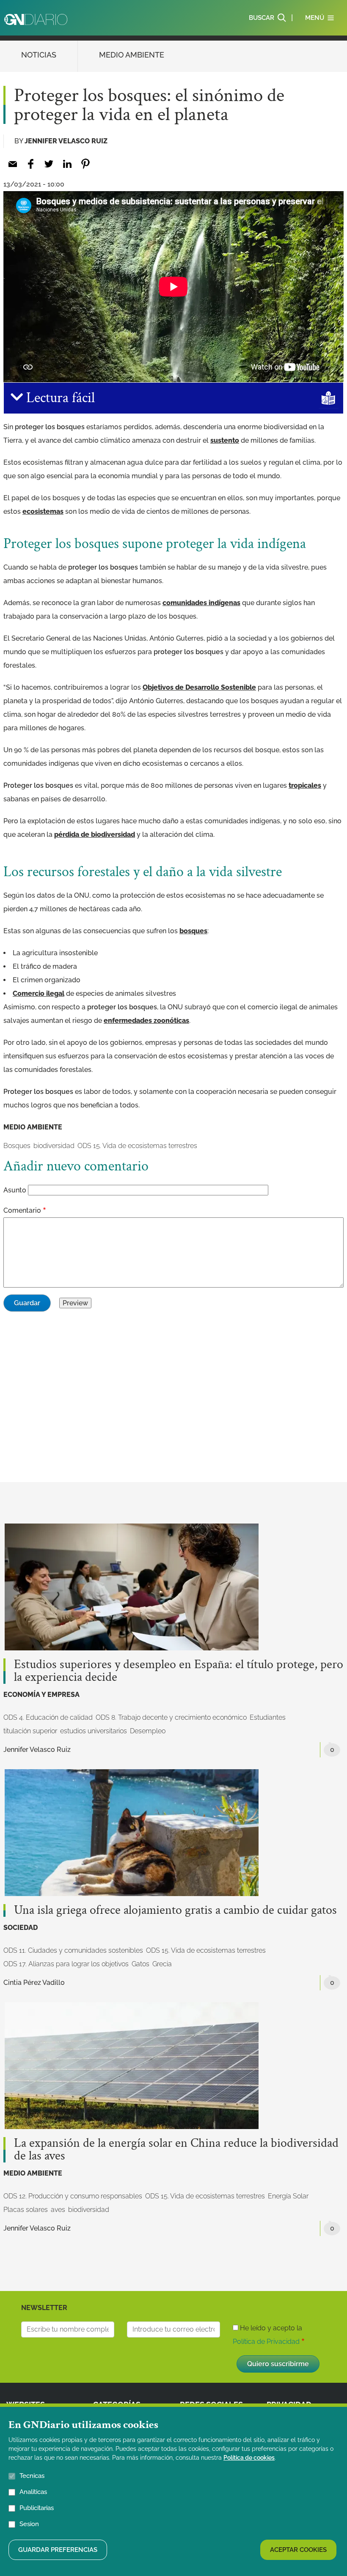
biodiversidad (54, 1146)
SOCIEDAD (21, 1928)
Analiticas (33, 2492)
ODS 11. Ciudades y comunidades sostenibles (73, 1950)
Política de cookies (249, 2458)
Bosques (17, 1146)
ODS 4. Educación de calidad (48, 1717)
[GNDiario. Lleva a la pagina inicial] (36, 19)
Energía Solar (288, 2196)
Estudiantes (268, 1717)
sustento (225, 440)
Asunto (15, 1190)
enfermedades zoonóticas (146, 1021)
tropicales (305, 785)
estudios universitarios (94, 1731)
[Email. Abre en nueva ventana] (12, 164)
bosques (193, 931)
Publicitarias (37, 2508)
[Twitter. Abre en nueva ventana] (49, 164)
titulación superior (30, 1731)
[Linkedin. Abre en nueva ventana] (67, 164)
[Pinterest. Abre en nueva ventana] (85, 164)
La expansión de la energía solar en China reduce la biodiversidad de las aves (176, 2150)
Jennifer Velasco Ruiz (66, 141)
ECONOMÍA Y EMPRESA (41, 1695)
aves (58, 2210)
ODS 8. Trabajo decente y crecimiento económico (171, 1717)
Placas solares (26, 2210)
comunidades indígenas (201, 603)
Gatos (140, 1964)
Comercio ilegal (39, 993)
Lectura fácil (59, 398)
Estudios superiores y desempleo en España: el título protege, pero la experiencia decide (179, 1671)
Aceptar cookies (298, 2550)
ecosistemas (43, 511)
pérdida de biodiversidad (95, 834)
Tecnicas (32, 2476)
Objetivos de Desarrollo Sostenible (199, 687)
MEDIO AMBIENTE (132, 55)
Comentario (22, 1210)
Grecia (162, 1964)
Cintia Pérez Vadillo (34, 1983)
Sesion (29, 2524)
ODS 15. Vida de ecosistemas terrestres (137, 1146)
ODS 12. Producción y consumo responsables (73, 2196)
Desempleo (148, 1731)
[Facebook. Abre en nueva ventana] (31, 164)
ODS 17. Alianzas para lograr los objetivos (66, 1964)
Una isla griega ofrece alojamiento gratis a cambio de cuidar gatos (175, 1910)
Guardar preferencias (58, 2550)
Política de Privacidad (266, 2342)
